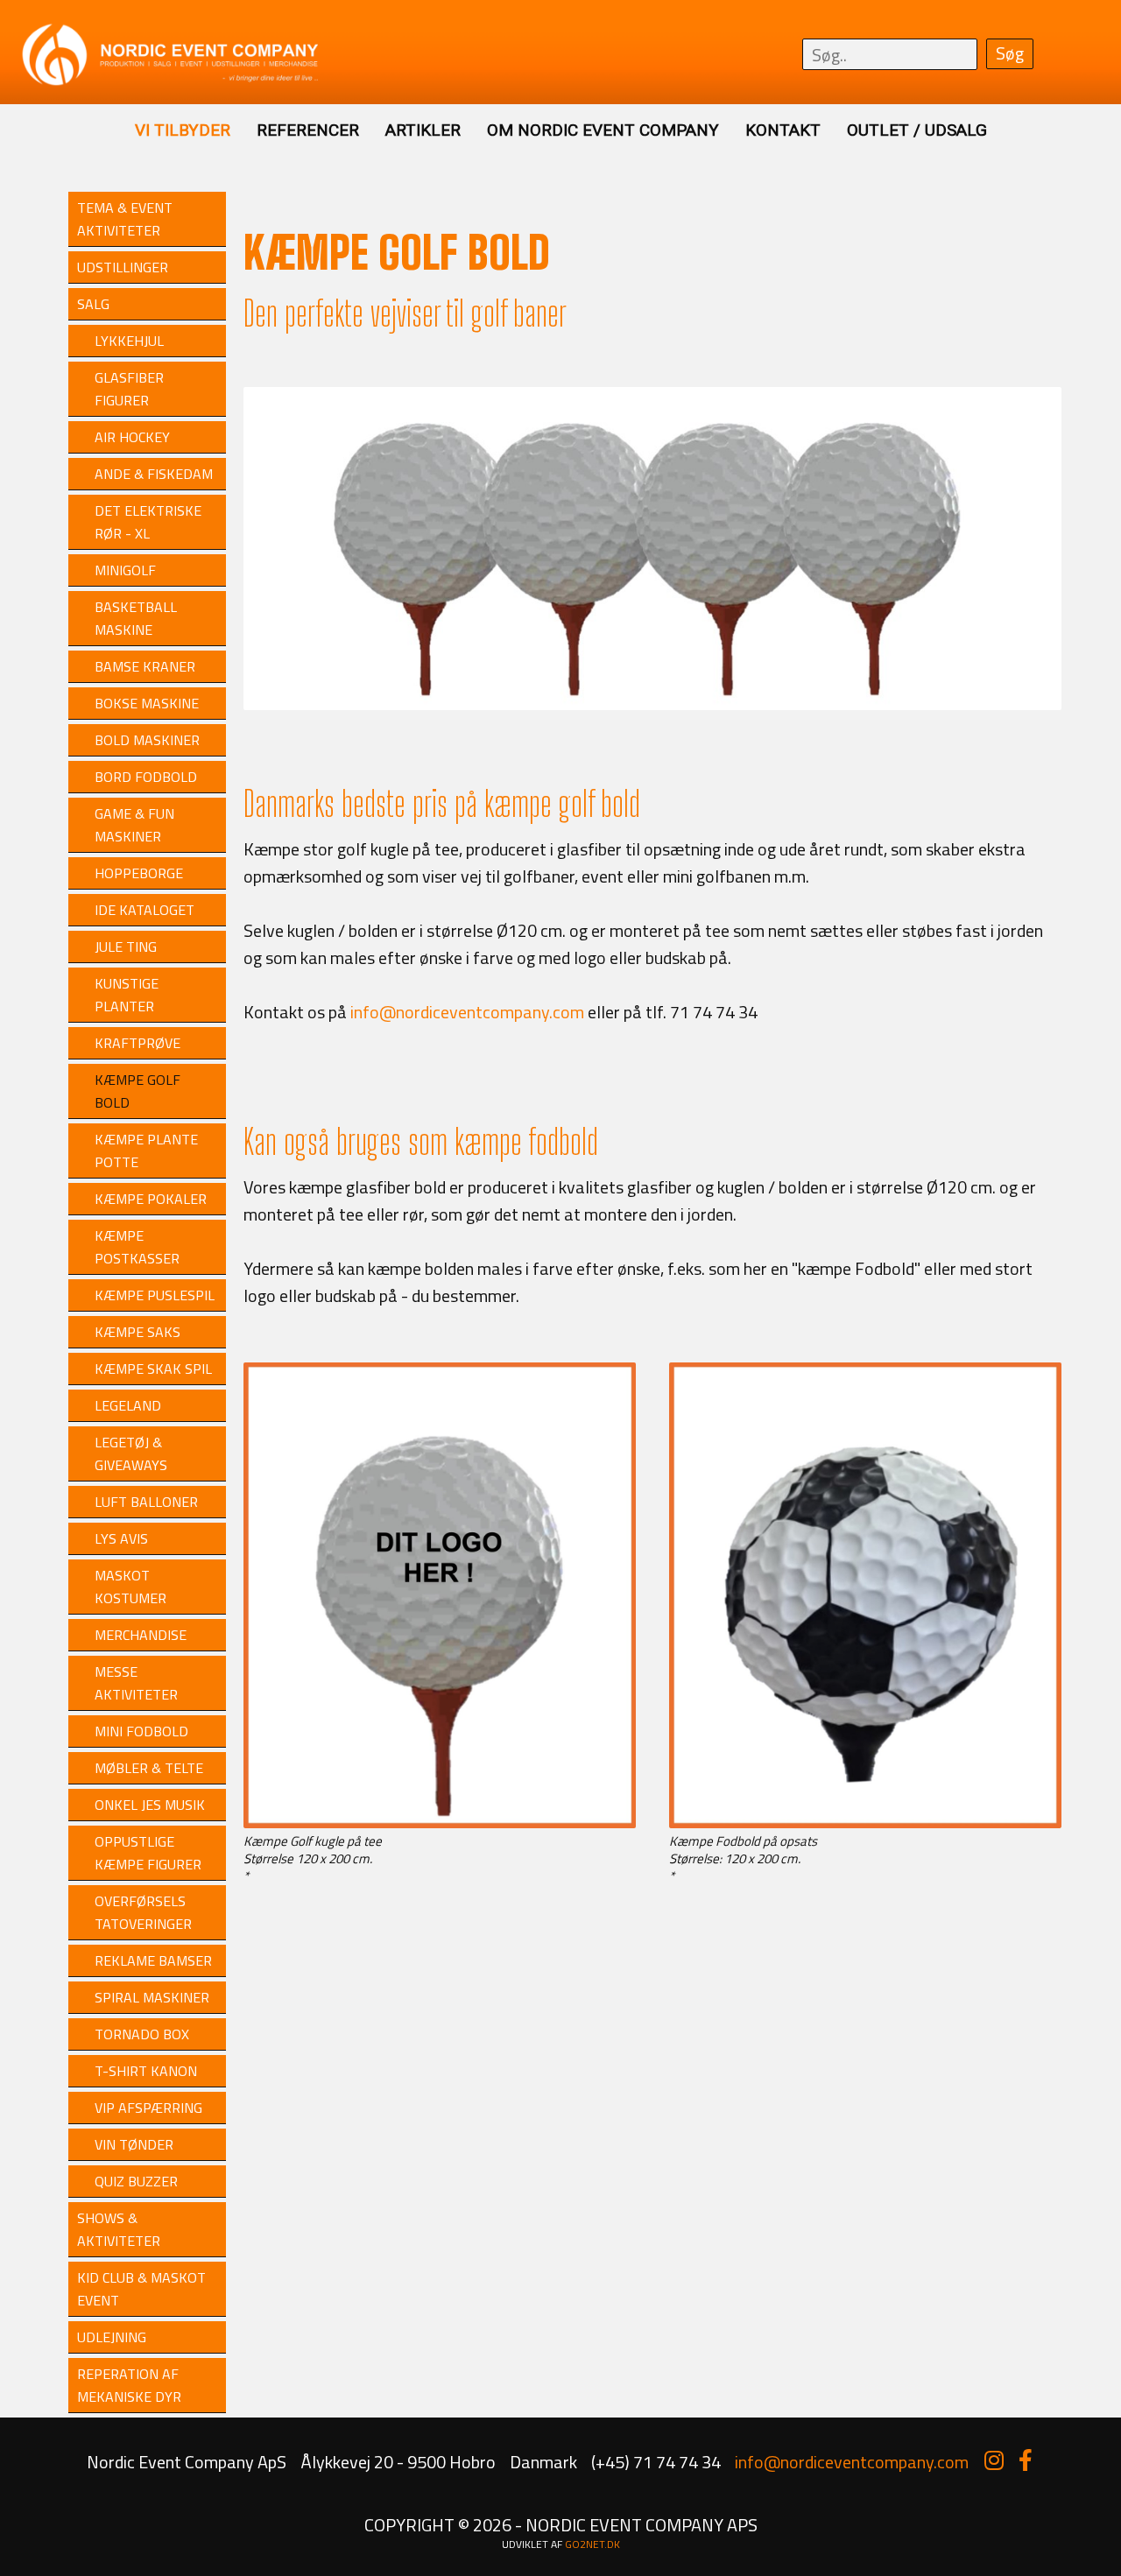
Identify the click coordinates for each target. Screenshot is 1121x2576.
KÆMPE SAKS (137, 1332)
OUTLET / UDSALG (917, 130)
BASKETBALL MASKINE (136, 618)
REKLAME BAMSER (153, 1960)
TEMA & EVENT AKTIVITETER (125, 219)
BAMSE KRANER (145, 666)
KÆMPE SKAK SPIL (153, 1369)
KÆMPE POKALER (151, 1199)
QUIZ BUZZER (136, 2181)
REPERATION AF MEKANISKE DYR (129, 2385)
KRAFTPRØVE (137, 1043)
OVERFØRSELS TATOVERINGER (143, 1912)
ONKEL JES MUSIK (150, 1805)
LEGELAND (128, 1405)
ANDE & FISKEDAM (154, 474)
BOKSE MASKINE (147, 703)
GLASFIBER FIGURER (129, 389)
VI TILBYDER (183, 130)
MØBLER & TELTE (149, 1768)
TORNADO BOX (142, 2034)
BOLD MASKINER (147, 740)
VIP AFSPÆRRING (148, 2108)
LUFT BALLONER (146, 1502)
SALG (93, 304)
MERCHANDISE (141, 1635)
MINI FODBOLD (141, 1731)
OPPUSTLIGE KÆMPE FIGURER (148, 1853)
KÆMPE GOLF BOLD (137, 1091)
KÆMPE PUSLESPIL (155, 1295)
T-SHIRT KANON (146, 2071)
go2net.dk (592, 2544)
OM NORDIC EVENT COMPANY (603, 130)
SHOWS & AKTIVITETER (119, 2229)
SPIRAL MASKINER (152, 1997)
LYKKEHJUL (129, 341)
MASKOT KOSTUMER (130, 1587)
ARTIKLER (423, 130)
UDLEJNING (112, 2337)
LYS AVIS (121, 1538)
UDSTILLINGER (123, 267)
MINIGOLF (125, 570)
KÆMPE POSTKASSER (137, 1247)
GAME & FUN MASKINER (134, 825)
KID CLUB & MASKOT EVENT (141, 2289)
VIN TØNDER (134, 2144)
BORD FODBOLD (146, 777)
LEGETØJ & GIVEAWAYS (131, 1453)
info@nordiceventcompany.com (467, 1012)
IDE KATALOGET (145, 910)
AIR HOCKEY (132, 437)
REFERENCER (308, 130)
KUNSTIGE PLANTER (127, 995)
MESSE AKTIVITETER (136, 1683)
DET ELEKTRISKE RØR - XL (148, 522)
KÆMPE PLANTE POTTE (146, 1151)
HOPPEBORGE (139, 873)
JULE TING (126, 947)
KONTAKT (783, 130)
